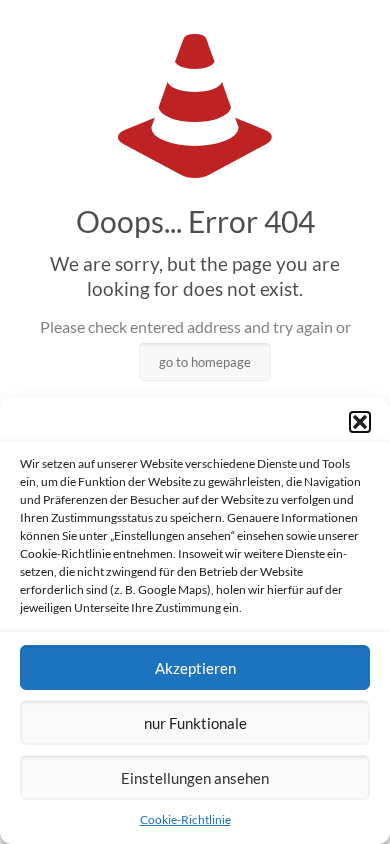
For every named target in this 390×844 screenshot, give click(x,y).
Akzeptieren (195, 668)
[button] (360, 422)
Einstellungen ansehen (195, 778)
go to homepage (205, 362)
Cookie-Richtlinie (185, 819)
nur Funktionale (195, 723)
